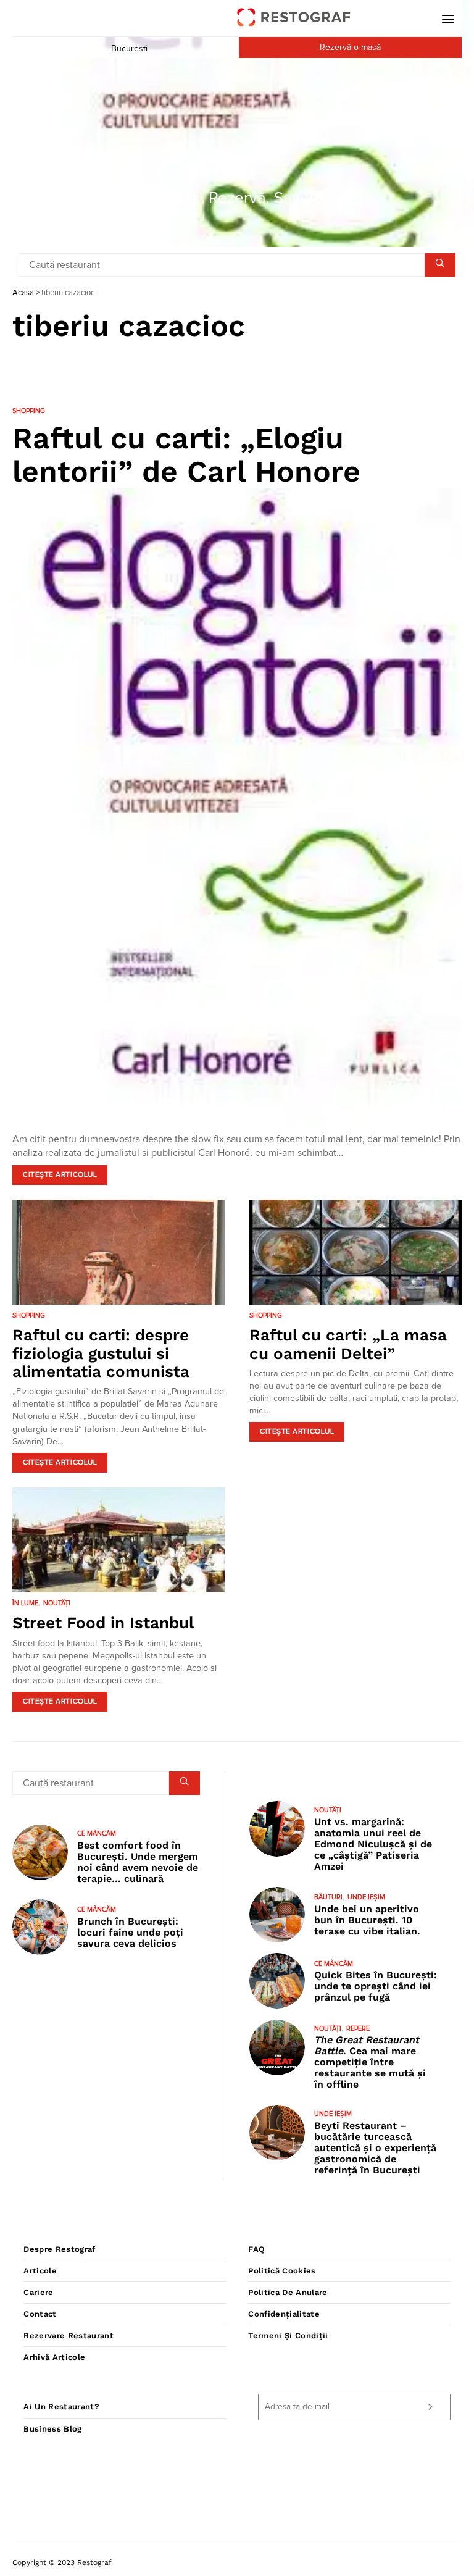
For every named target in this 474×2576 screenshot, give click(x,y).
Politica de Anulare (288, 2292)
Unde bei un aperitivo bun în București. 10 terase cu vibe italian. (367, 1920)
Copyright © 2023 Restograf (62, 2562)
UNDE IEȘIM (366, 1897)
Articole (40, 2271)
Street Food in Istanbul (103, 1623)
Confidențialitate (284, 2314)
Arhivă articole (54, 2357)
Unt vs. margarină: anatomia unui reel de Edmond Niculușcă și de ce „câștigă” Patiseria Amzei (373, 1844)
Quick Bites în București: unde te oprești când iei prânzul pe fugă (376, 1986)
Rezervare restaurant (69, 2336)
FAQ (256, 2249)
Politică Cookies (282, 2271)
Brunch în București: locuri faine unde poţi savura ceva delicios (130, 1932)
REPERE (358, 2029)
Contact (40, 2314)
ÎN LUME (25, 1603)
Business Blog (52, 2429)
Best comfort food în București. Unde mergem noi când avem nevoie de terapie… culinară (138, 1862)
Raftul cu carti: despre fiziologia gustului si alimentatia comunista (101, 1353)
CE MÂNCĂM (97, 1834)
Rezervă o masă (350, 48)
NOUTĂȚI (57, 1603)
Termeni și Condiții (288, 2336)
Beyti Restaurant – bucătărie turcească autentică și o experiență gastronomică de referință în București (375, 2148)
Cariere (38, 2292)
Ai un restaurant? (61, 2407)
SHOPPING (29, 411)
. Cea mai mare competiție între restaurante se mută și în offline (370, 2062)
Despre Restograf (59, 2249)
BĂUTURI (328, 1897)
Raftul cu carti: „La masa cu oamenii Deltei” (348, 1344)
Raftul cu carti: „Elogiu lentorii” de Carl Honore (186, 455)
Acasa (23, 293)
